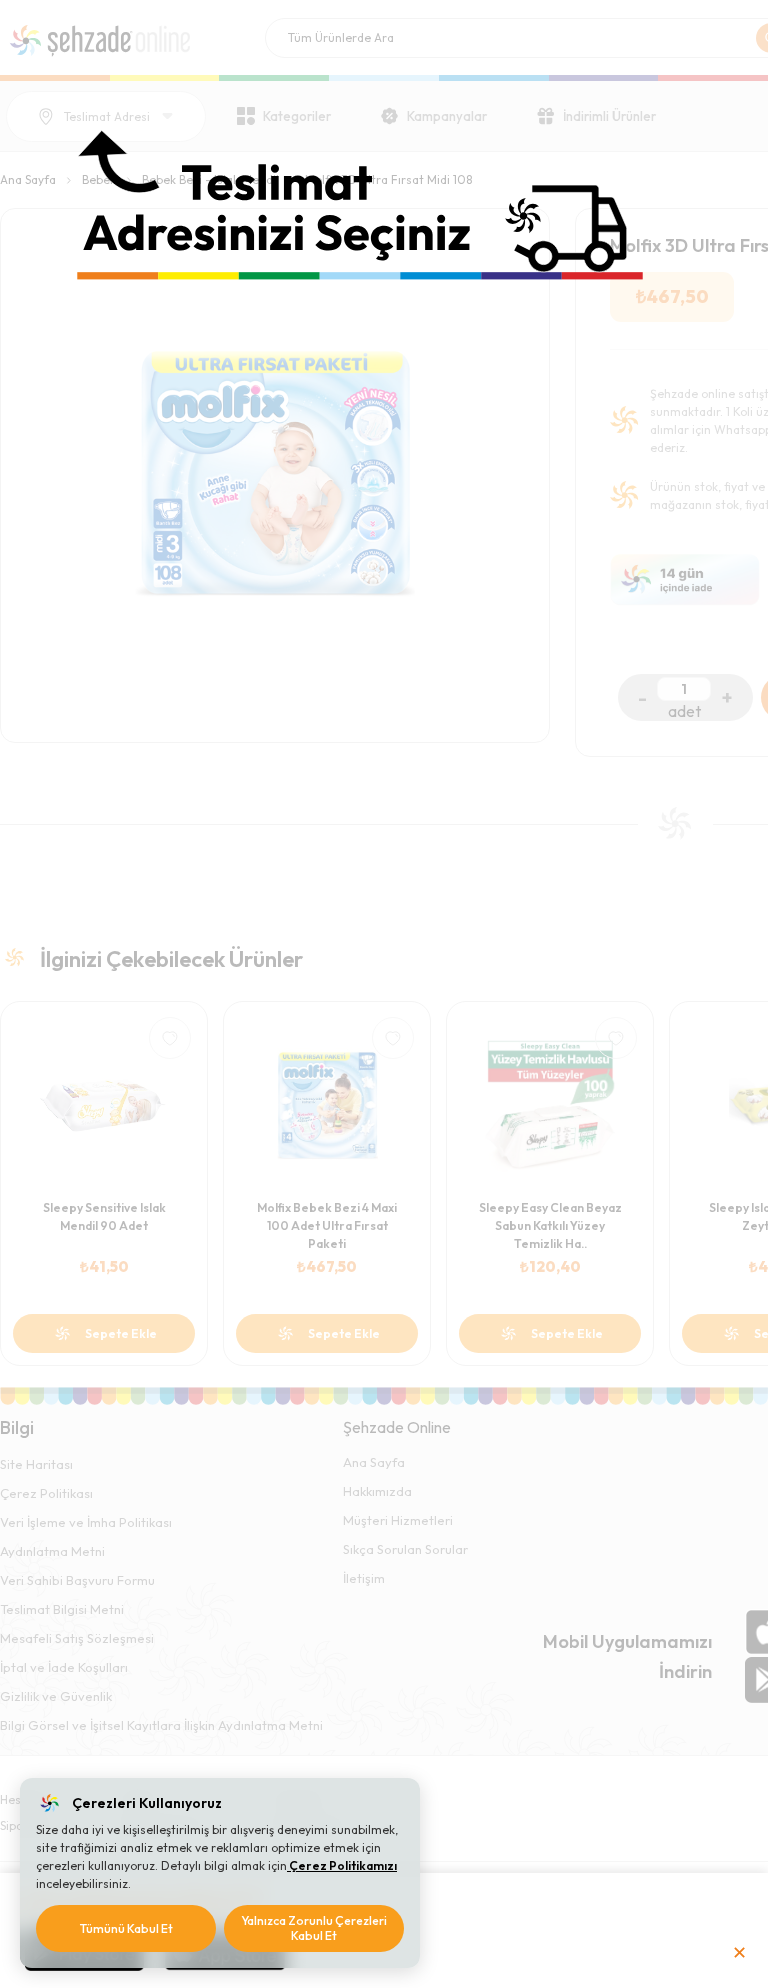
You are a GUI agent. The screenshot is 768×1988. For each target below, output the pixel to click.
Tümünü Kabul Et (126, 1928)
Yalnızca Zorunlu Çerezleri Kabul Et (314, 1928)
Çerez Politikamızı (342, 1865)
